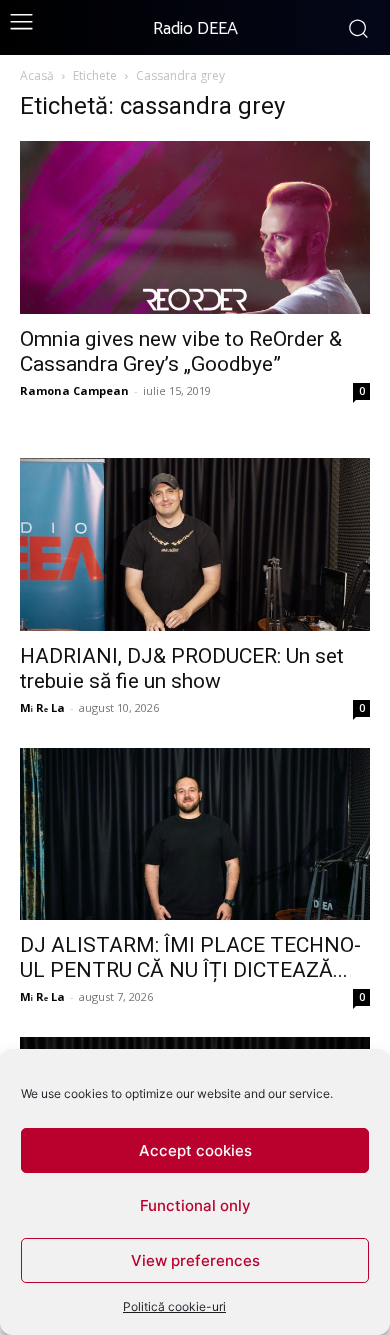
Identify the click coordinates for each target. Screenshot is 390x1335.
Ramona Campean (74, 390)
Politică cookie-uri (174, 1306)
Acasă (37, 75)
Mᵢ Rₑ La (42, 707)
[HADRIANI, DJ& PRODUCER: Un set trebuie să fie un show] (195, 544)
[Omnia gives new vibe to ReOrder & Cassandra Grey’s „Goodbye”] (195, 227)
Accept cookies (195, 1150)
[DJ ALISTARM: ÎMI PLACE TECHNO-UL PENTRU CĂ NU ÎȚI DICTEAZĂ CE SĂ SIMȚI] (195, 834)
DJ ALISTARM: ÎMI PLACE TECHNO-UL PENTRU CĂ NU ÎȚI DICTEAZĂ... (190, 957)
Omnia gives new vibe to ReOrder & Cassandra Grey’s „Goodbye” (181, 351)
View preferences (195, 1260)
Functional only (195, 1205)
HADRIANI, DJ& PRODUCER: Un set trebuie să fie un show (182, 668)
